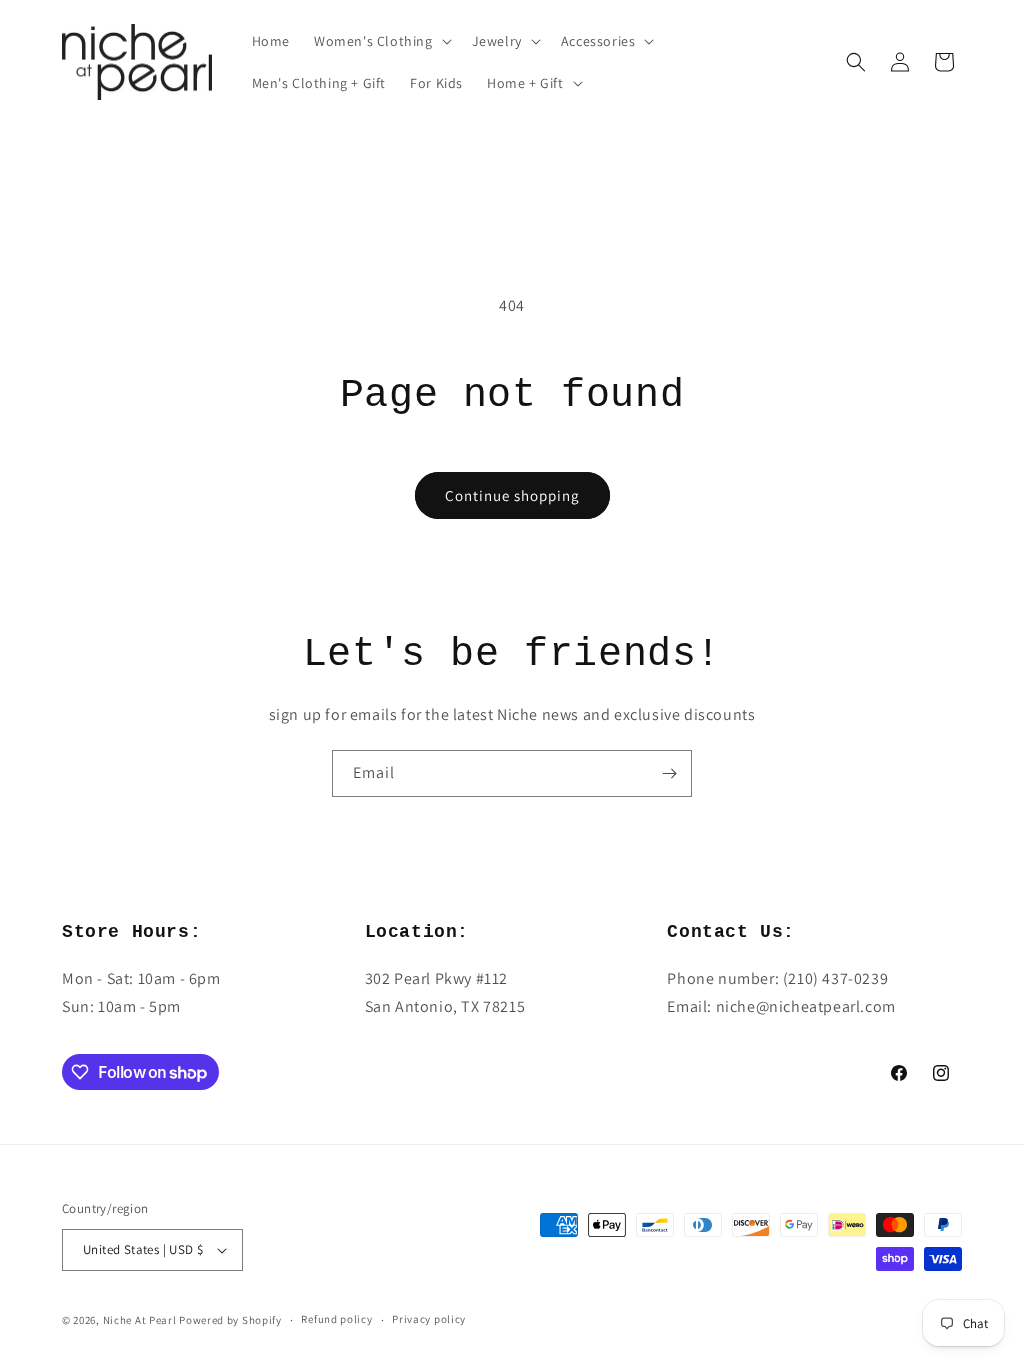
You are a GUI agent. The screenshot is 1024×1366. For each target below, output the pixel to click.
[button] (381, 41)
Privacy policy (429, 1319)
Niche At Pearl (140, 1320)
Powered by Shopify (230, 1320)
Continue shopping (512, 495)
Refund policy (336, 1319)
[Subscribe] (669, 773)
